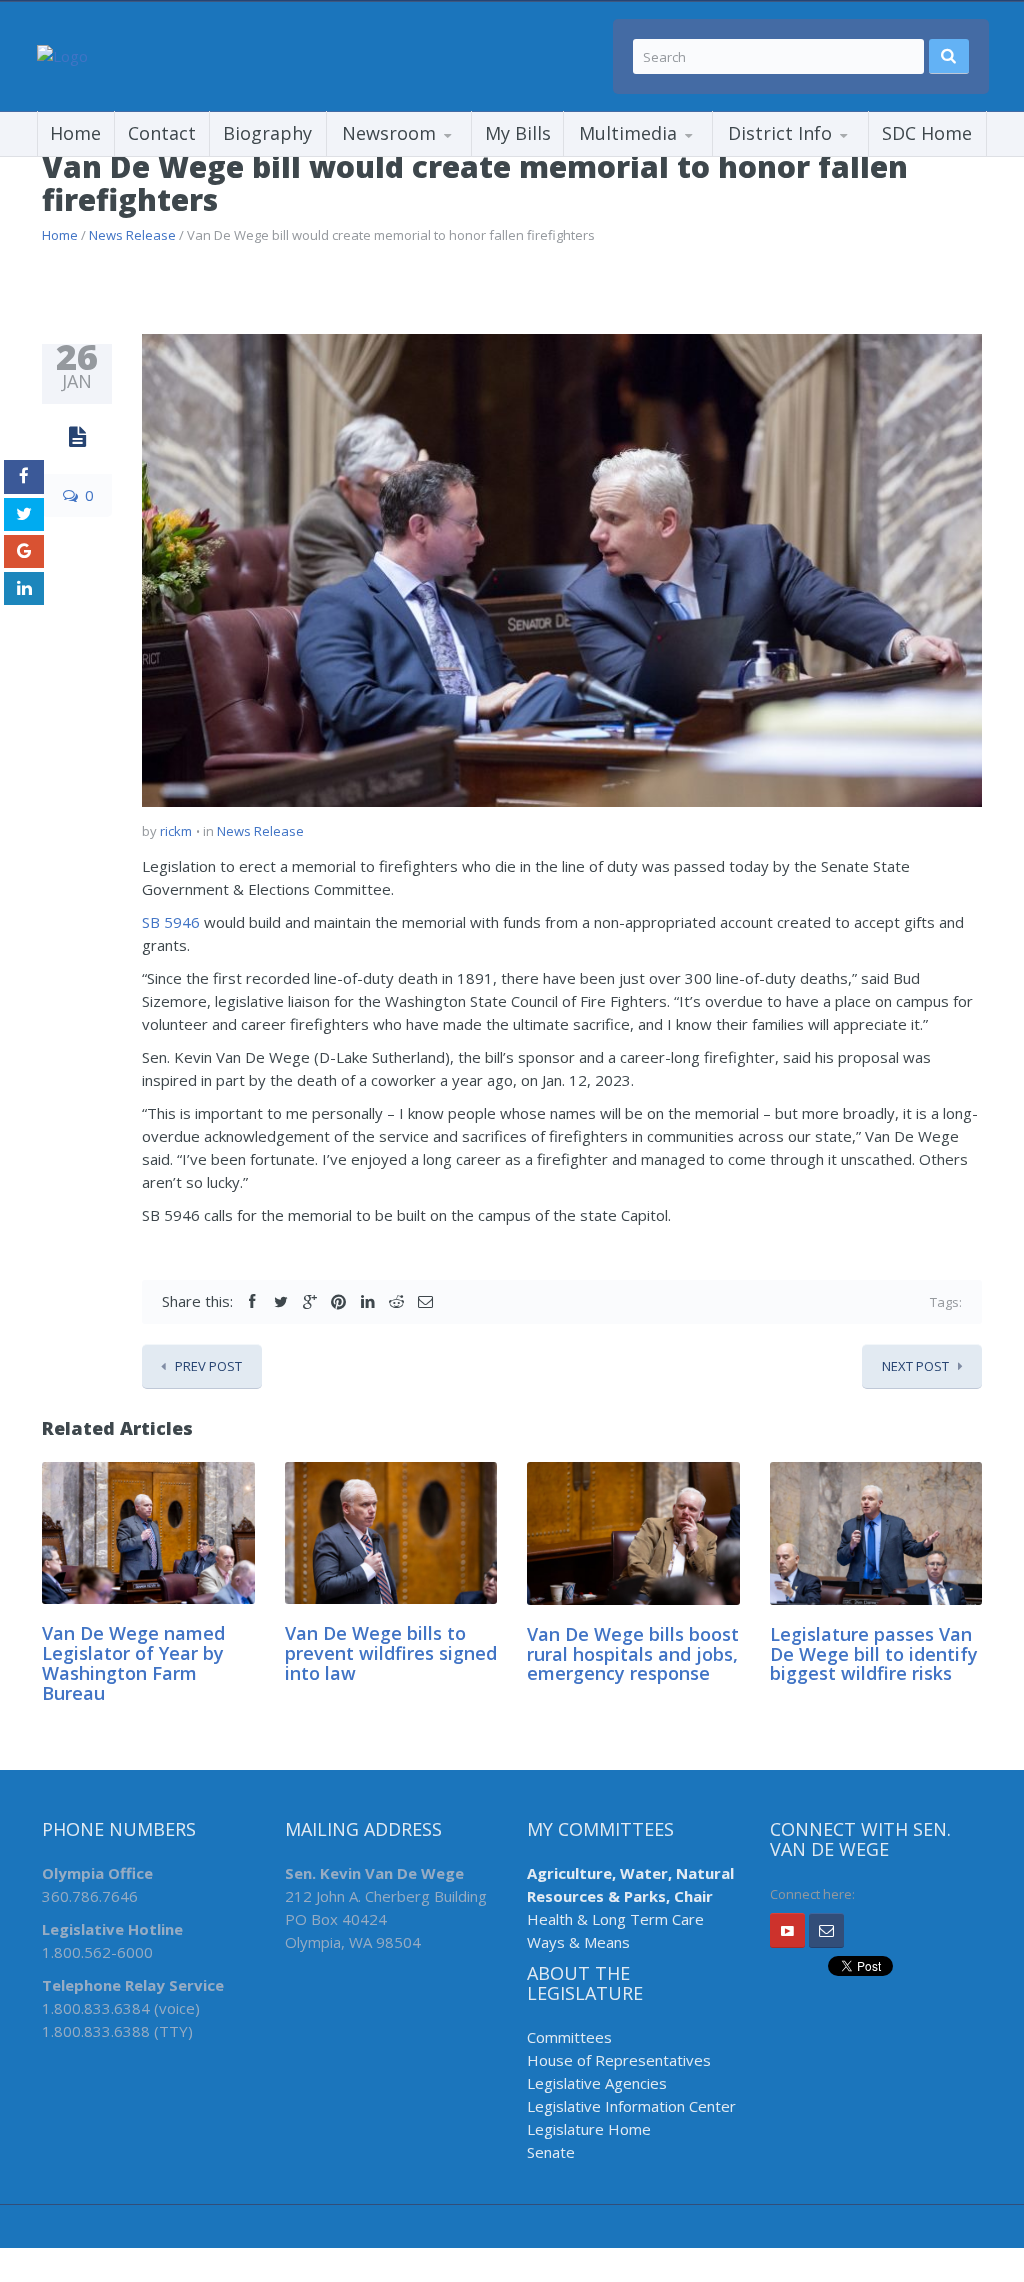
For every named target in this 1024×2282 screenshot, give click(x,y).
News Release (132, 235)
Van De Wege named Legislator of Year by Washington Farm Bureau (133, 1662)
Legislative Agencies (597, 2083)
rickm (176, 831)
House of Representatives (619, 2060)
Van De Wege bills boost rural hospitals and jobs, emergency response (633, 1654)
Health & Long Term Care (615, 1919)
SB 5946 (171, 922)
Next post (915, 1366)
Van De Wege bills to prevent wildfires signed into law (391, 1653)
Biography (267, 133)
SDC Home (927, 133)
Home (75, 133)
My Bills (518, 133)
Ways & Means (578, 1942)
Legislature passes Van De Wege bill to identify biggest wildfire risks (874, 1654)
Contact (162, 133)
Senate (551, 2152)
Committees (569, 2037)
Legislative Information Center (631, 2106)
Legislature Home (589, 2129)
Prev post (208, 1366)
